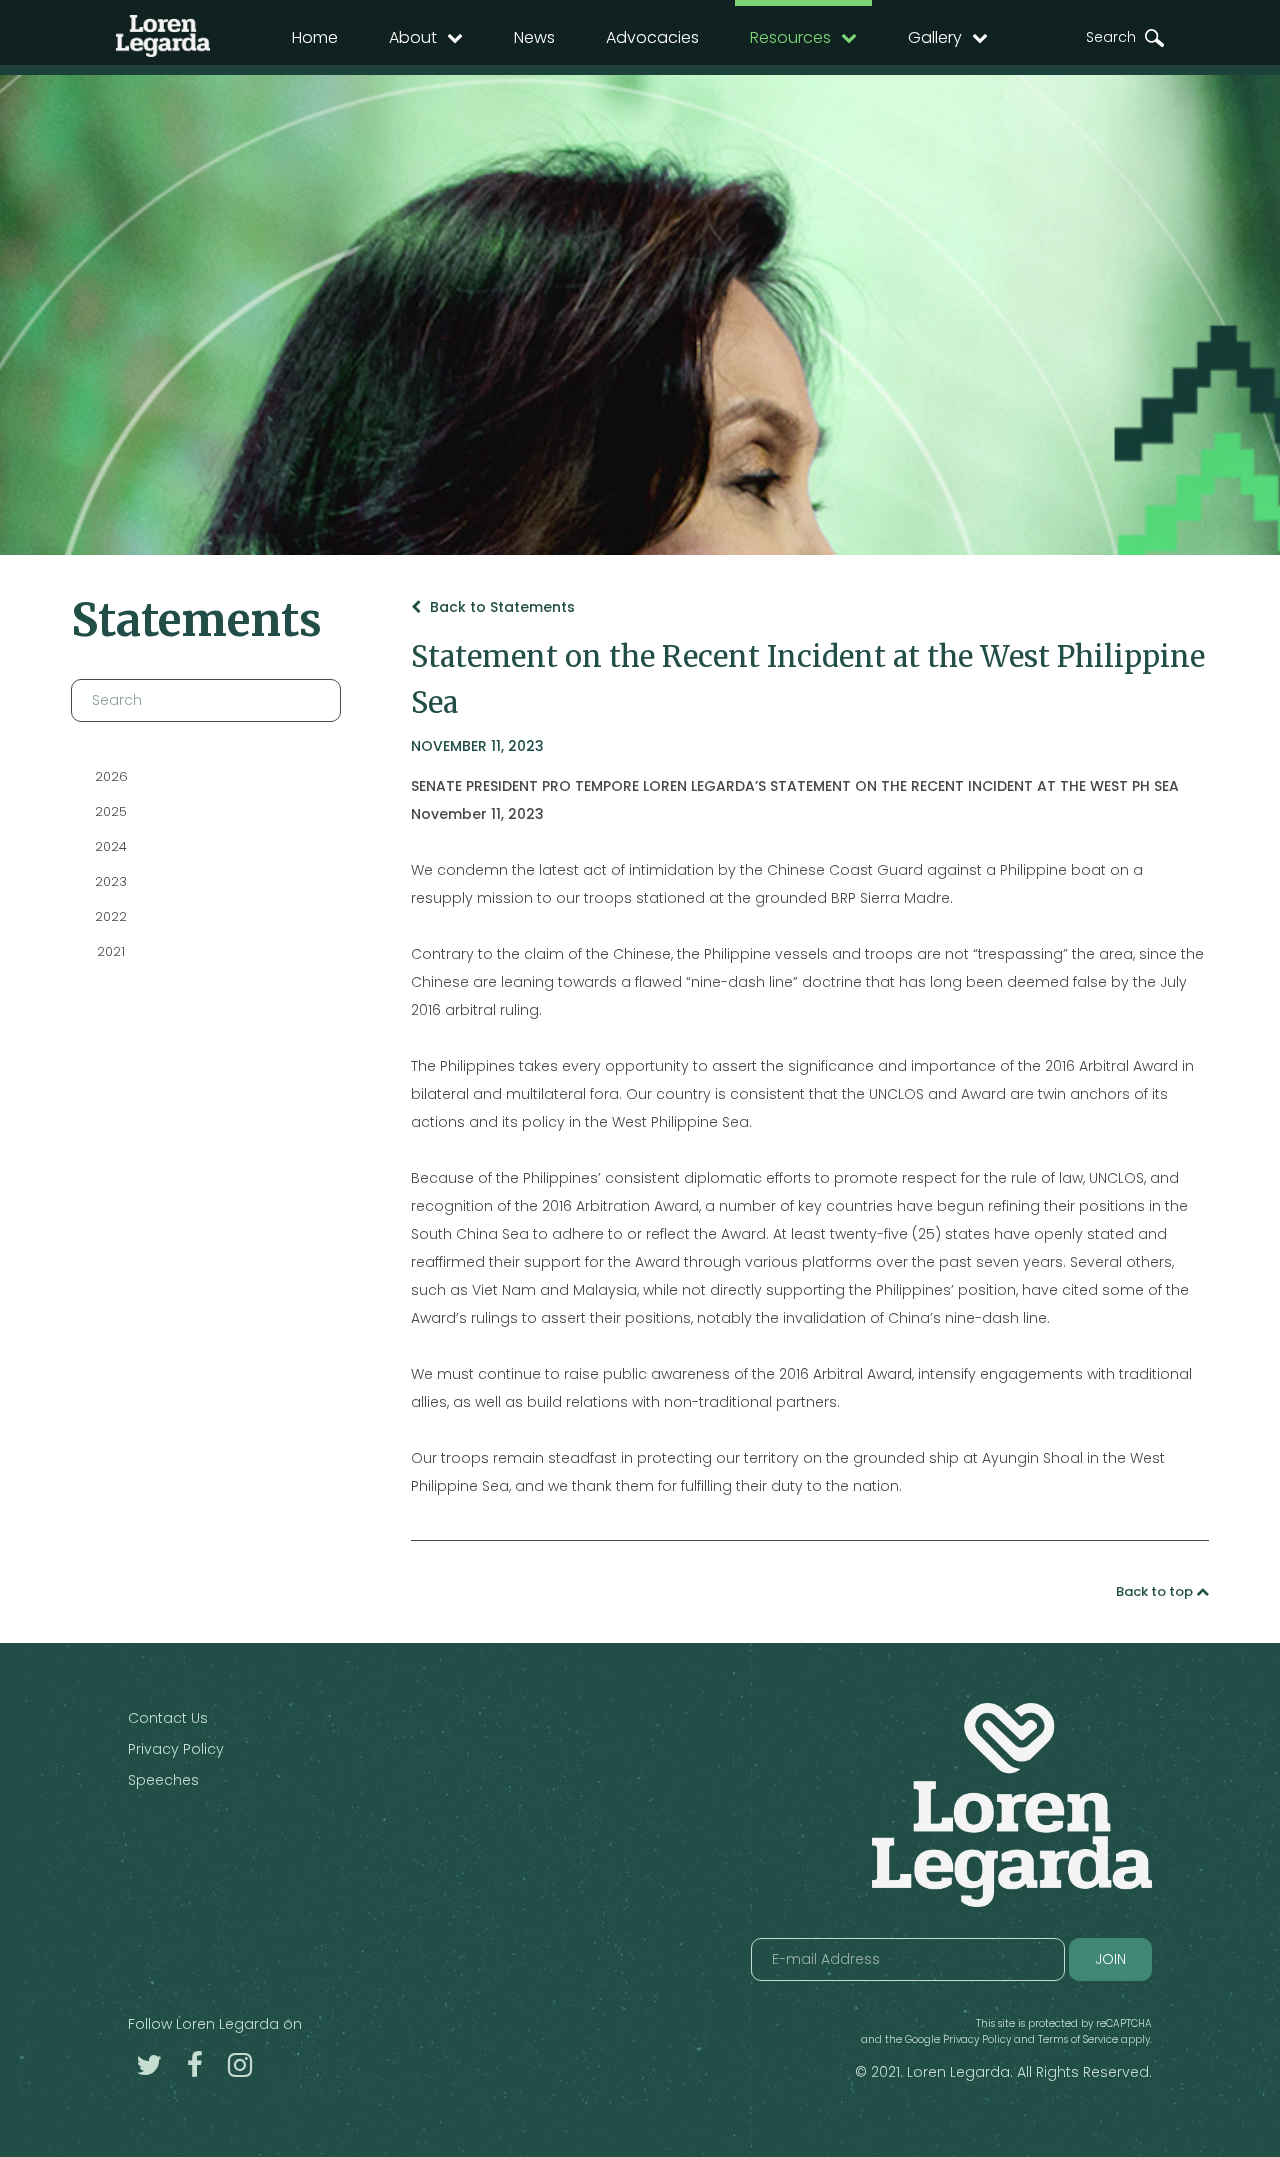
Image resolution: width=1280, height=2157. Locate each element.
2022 (111, 916)
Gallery (935, 37)
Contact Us (168, 1718)
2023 (111, 881)
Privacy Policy (176, 1749)
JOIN (1110, 1959)
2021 (111, 951)
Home (315, 37)
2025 (111, 811)
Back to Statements (500, 607)
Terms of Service (1078, 2039)
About (413, 37)
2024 (111, 846)
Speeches (163, 1780)
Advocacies (652, 37)
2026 (111, 776)
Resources (790, 37)
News (534, 37)
